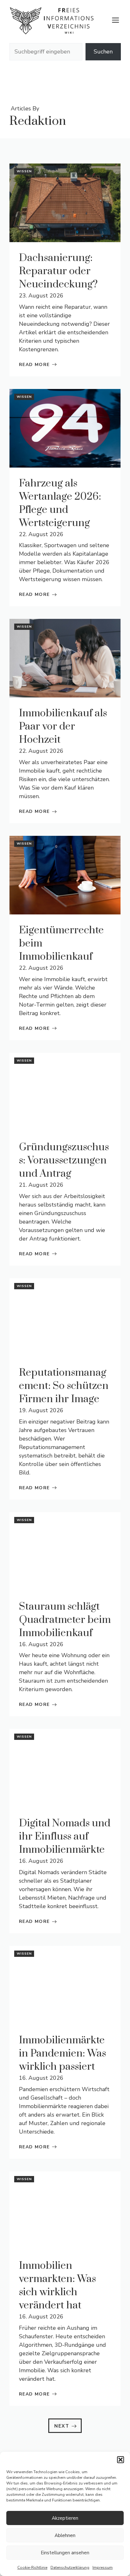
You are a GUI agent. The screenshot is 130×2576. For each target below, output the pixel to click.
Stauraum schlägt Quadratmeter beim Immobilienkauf (65, 1620)
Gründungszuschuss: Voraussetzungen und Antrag (64, 1160)
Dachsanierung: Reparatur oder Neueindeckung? (58, 271)
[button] (121, 2460)
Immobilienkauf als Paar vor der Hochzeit (63, 727)
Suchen (103, 52)
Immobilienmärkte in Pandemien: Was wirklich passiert (62, 2054)
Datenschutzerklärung (70, 2568)
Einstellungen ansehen (65, 2553)
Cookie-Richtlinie (32, 2568)
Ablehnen (65, 2535)
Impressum (103, 2568)
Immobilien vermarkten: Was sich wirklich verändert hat (57, 2286)
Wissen (24, 171)
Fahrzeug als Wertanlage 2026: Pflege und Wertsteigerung (60, 503)
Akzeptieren (65, 2518)
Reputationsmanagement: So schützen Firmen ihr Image (64, 1386)
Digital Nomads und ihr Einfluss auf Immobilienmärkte (65, 1837)
